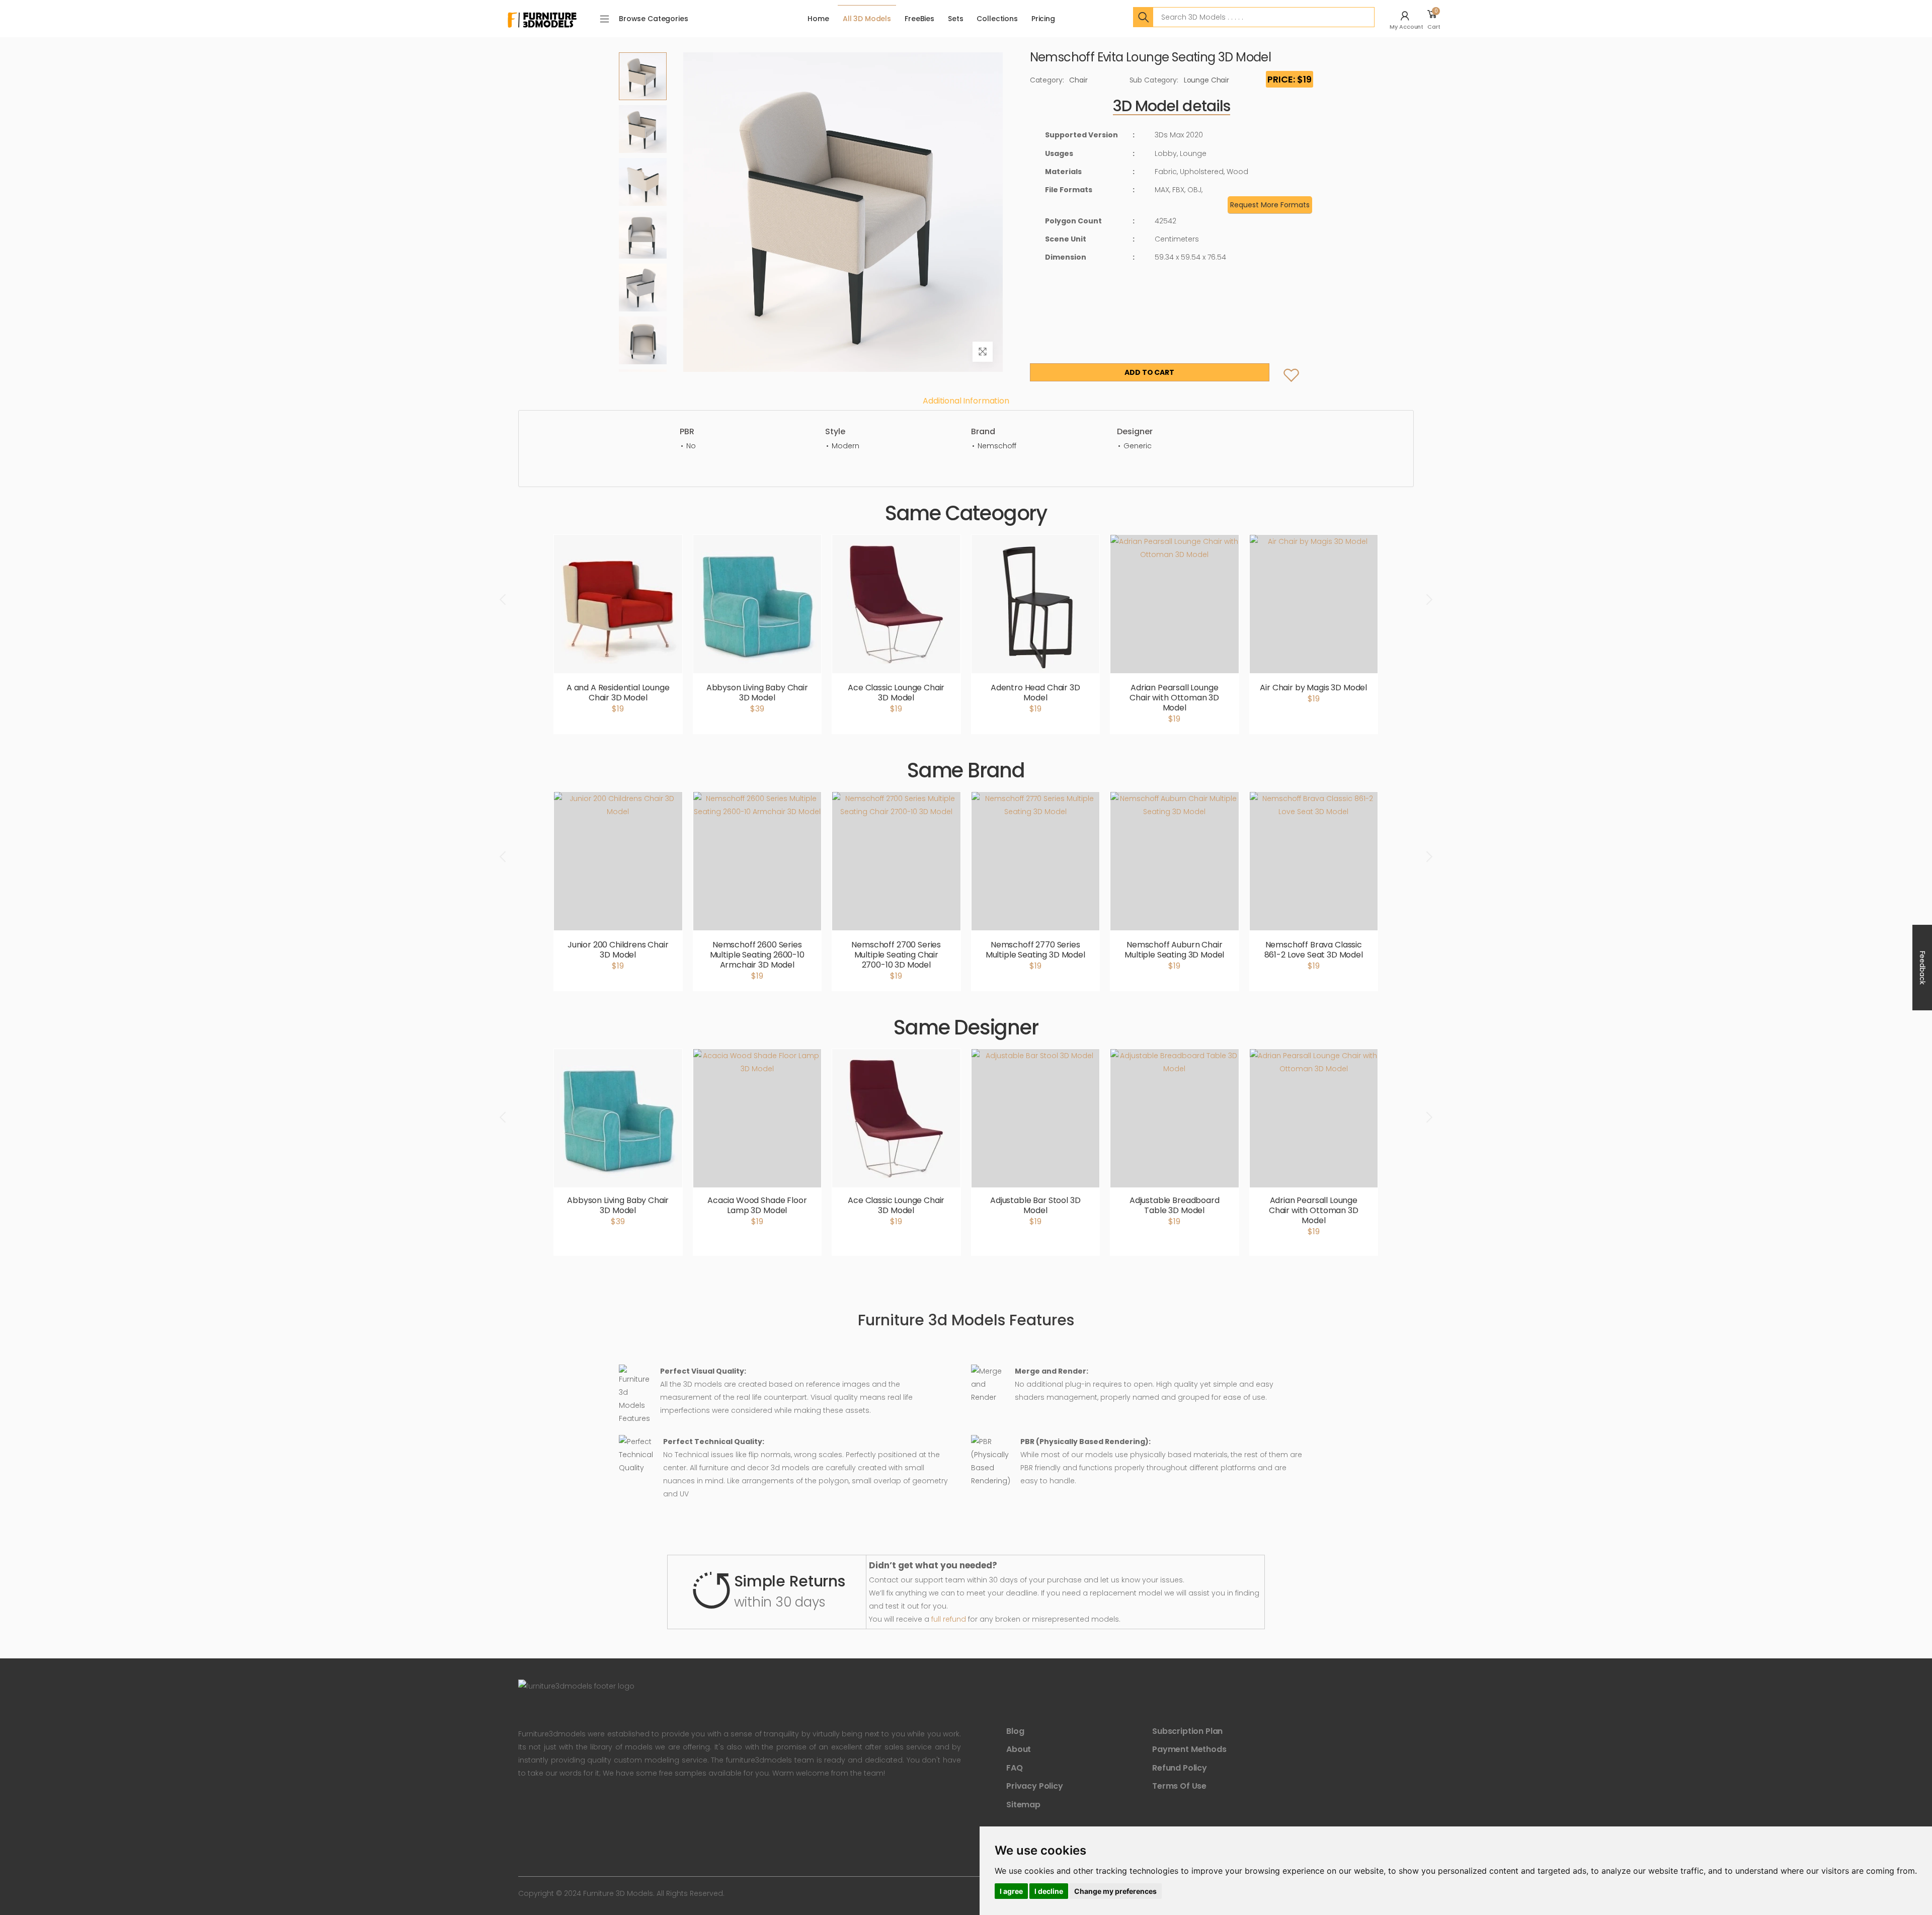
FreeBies (919, 19)
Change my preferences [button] (1115, 1891)
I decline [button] (1049, 1891)
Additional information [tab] (966, 401)
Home (818, 19)
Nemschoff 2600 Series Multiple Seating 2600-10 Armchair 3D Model (757, 955)
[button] (1408, 19)
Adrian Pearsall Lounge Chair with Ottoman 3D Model (1174, 698)
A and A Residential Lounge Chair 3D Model (618, 693)
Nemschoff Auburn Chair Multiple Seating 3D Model (1174, 950)
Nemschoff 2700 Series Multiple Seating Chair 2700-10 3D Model (896, 955)
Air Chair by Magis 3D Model (1313, 688)
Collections (997, 19)
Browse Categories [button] (654, 19)
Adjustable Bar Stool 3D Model (1035, 1205)
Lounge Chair (1206, 80)
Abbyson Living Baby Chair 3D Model (757, 693)
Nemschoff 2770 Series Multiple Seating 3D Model (1035, 950)
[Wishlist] (1283, 365)
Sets (955, 19)
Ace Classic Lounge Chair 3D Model (896, 693)
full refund (949, 1619)
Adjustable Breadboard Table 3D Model (1175, 1205)
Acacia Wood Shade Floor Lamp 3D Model (757, 1205)
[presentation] (504, 599)
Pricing (1043, 19)
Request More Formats (1270, 205)
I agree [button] (1011, 1891)
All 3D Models (867, 19)
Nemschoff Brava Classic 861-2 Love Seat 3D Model (1314, 950)
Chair (1078, 80)
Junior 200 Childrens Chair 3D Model (618, 950)
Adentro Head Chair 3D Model (1035, 693)
